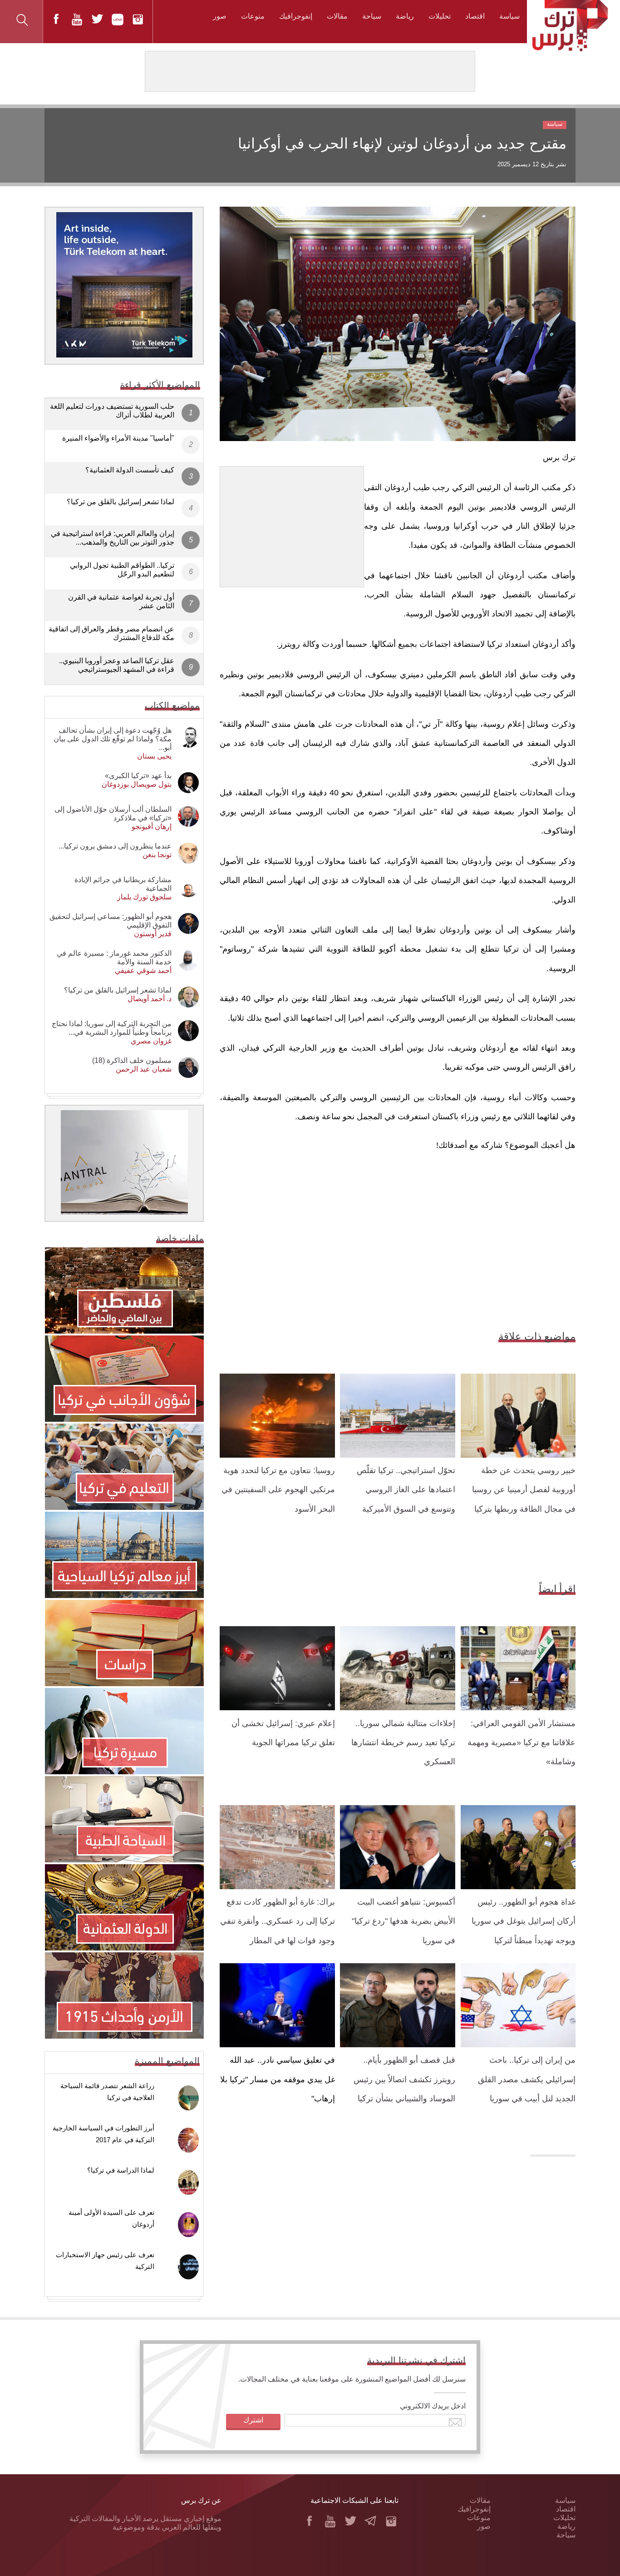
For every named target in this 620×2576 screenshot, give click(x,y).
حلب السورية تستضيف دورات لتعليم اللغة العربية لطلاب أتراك (112, 411)
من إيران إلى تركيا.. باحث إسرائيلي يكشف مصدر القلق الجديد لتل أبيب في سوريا (527, 2079)
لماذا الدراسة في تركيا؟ (121, 2170)
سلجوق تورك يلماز (144, 897)
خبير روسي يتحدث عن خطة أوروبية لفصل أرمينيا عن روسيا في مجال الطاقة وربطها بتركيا (524, 1490)
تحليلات (440, 16)
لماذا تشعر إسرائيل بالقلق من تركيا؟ (121, 502)
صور (220, 16)
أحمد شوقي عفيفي (143, 970)
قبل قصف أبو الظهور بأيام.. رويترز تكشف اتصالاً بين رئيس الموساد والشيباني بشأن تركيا (404, 2079)
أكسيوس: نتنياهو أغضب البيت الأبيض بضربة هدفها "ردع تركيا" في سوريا (403, 1921)
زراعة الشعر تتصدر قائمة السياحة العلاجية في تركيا (107, 2092)
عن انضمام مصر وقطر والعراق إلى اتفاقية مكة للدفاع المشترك (111, 633)
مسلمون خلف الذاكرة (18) (132, 1060)
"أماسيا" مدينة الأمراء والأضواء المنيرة (118, 438)
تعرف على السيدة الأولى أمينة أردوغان (111, 2218)
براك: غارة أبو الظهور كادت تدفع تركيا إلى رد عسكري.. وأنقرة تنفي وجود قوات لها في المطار (278, 1921)
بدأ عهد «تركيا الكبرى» (138, 776)
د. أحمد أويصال (150, 999)
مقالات (337, 16)
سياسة (509, 16)
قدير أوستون (153, 934)
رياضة (405, 16)
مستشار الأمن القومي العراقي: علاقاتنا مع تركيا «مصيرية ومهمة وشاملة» (522, 1743)
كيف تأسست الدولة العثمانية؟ (130, 470)
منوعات (253, 16)
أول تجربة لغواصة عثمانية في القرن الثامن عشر (121, 601)
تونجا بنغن (157, 855)
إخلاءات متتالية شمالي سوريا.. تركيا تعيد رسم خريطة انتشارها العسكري (403, 1743)
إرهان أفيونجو (152, 826)
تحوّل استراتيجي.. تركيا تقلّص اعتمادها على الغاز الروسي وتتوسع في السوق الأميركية (406, 1490)
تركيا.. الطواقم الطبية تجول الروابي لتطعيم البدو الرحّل (122, 570)
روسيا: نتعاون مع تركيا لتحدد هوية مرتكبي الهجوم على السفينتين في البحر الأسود (278, 1490)
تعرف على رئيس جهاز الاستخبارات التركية (105, 2261)
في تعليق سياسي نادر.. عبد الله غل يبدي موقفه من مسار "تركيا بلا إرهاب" (278, 2079)
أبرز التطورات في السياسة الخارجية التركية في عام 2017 (103, 2134)
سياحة (372, 16)
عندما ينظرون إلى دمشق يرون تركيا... (115, 846)
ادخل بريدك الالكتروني (433, 2406)
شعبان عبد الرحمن (144, 1069)
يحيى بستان (154, 756)
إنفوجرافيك (296, 16)
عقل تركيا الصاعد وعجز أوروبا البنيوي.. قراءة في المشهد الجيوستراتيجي (117, 665)
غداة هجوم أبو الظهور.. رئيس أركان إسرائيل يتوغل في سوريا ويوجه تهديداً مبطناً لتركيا (524, 1921)
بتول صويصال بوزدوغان (137, 784)
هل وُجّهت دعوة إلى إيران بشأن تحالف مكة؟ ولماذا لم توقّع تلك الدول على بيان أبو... (113, 739)
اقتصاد (475, 16)
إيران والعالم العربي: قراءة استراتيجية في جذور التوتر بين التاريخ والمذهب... (113, 538)
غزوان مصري (151, 1041)
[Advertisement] (292, 523)
